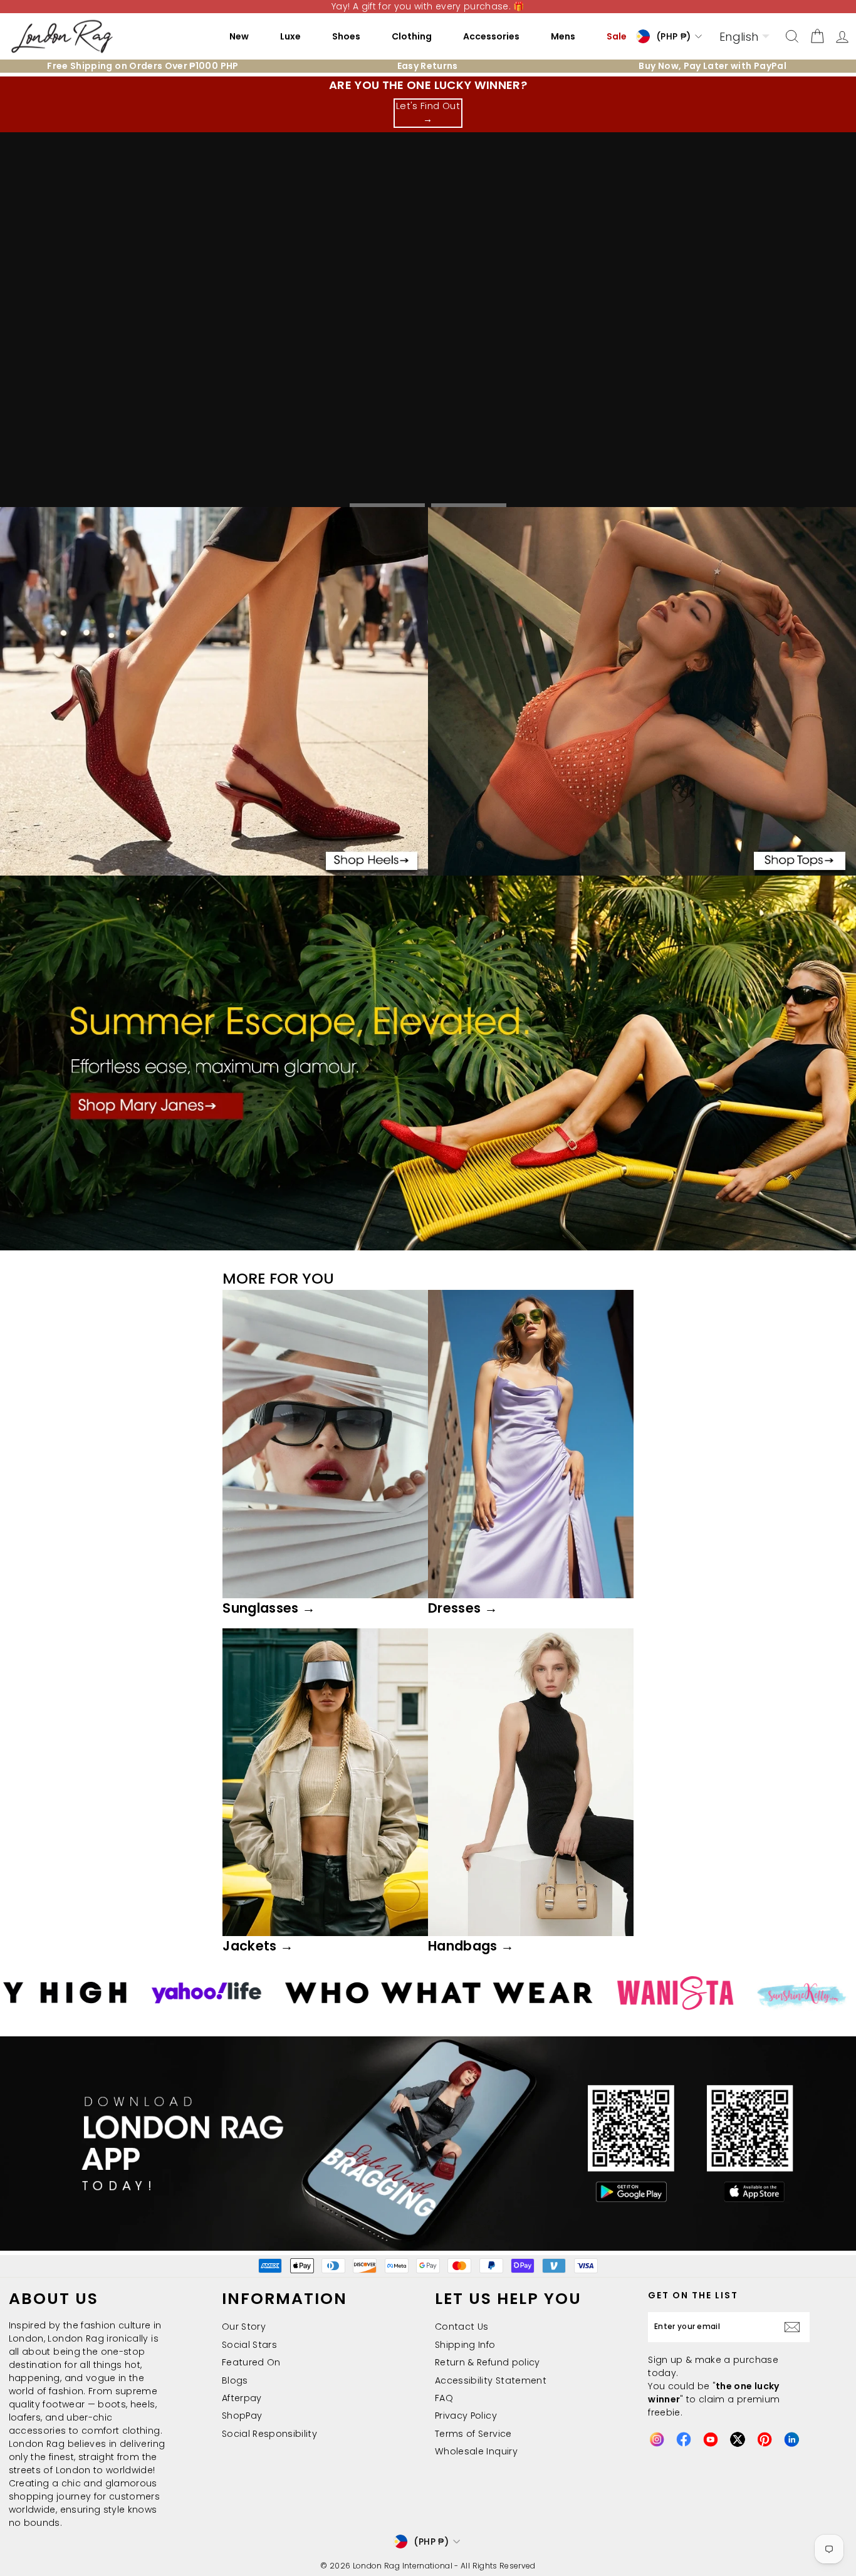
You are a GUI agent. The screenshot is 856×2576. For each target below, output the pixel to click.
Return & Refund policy (488, 2362)
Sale (617, 36)
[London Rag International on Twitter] (738, 2439)
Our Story (244, 2327)
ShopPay (242, 2416)
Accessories (491, 36)
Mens (563, 36)
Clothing (412, 36)
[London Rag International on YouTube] (711, 2439)
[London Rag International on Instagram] (657, 2439)
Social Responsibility (269, 2434)
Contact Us (462, 2327)
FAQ (444, 2398)
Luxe (290, 36)
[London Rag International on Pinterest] (765, 2439)
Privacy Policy (466, 2416)
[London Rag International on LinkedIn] (791, 2439)
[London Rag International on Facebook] (684, 2439)
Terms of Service (473, 2434)
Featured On (251, 2362)
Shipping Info (465, 2345)
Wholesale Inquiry (476, 2451)
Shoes (346, 36)
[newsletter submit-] (795, 2327)
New (239, 36)
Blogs (235, 2380)
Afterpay (242, 2398)
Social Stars (249, 2345)
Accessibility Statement (491, 2380)
